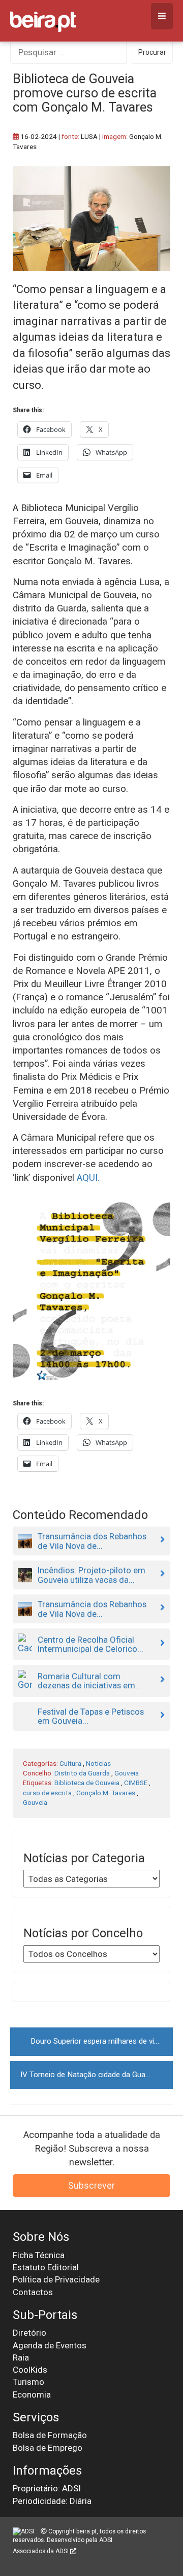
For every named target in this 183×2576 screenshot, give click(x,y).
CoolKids (30, 2370)
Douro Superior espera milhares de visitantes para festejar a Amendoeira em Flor (102, 2041)
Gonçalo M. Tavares (106, 1793)
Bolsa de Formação (50, 2435)
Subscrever (91, 2185)
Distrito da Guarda (82, 1773)
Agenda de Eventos (50, 2345)
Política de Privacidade (56, 2279)
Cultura (70, 1763)
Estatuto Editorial (46, 2267)
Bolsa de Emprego (48, 2448)
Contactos (33, 2292)
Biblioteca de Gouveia (87, 1783)
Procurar (152, 52)
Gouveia (127, 1773)
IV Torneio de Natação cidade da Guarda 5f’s (96, 2075)
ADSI (106, 2540)
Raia (21, 2357)
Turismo (28, 2382)
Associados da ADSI (41, 2551)
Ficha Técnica (39, 2255)
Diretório (29, 2333)
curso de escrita (47, 1793)
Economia (32, 2394)
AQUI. (88, 1178)
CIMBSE (136, 1783)
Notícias (98, 1763)
